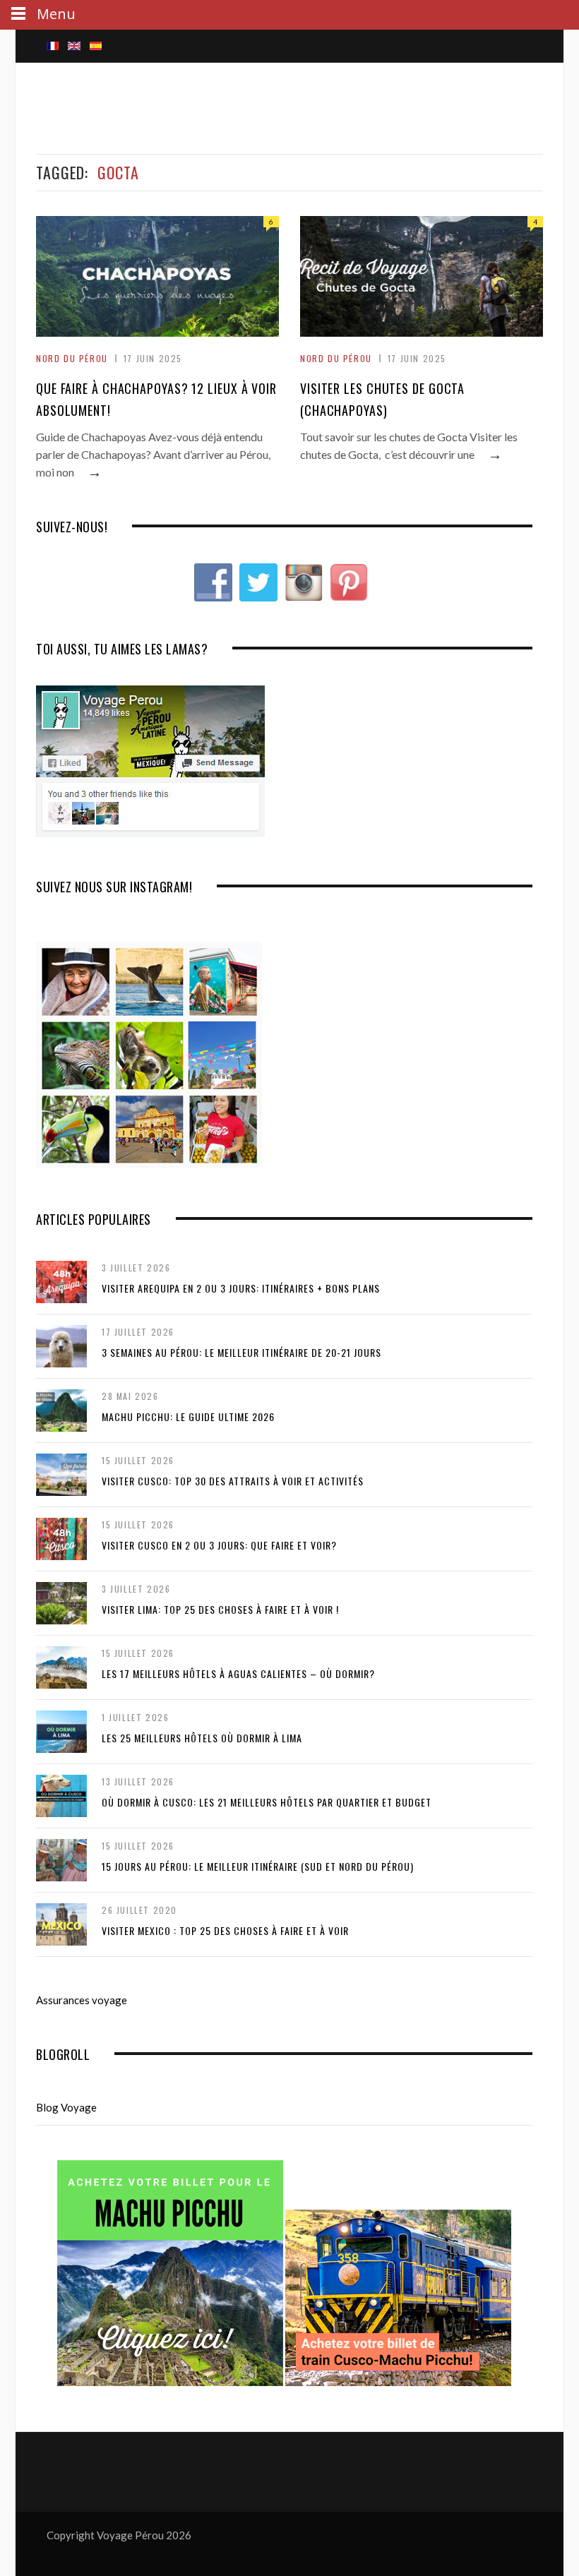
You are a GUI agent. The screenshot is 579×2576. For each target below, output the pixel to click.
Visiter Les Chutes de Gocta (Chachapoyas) (382, 399)
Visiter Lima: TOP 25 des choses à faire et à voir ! (220, 1609)
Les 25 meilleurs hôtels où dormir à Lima (202, 1738)
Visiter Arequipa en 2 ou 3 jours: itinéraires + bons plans (241, 1288)
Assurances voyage (82, 2000)
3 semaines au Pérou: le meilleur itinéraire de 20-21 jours (241, 1352)
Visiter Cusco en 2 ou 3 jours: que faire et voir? (219, 1545)
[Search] (516, 30)
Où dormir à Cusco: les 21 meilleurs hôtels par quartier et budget (267, 1802)
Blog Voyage (66, 2107)
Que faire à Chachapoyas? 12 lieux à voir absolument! (156, 399)
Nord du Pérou (72, 358)
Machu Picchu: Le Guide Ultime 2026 (188, 1416)
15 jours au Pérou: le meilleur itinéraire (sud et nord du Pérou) (258, 1866)
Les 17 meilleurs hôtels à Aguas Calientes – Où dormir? (238, 1673)
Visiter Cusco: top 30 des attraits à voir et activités (233, 1481)
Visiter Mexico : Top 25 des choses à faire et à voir (225, 1930)
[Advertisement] (289, 105)
